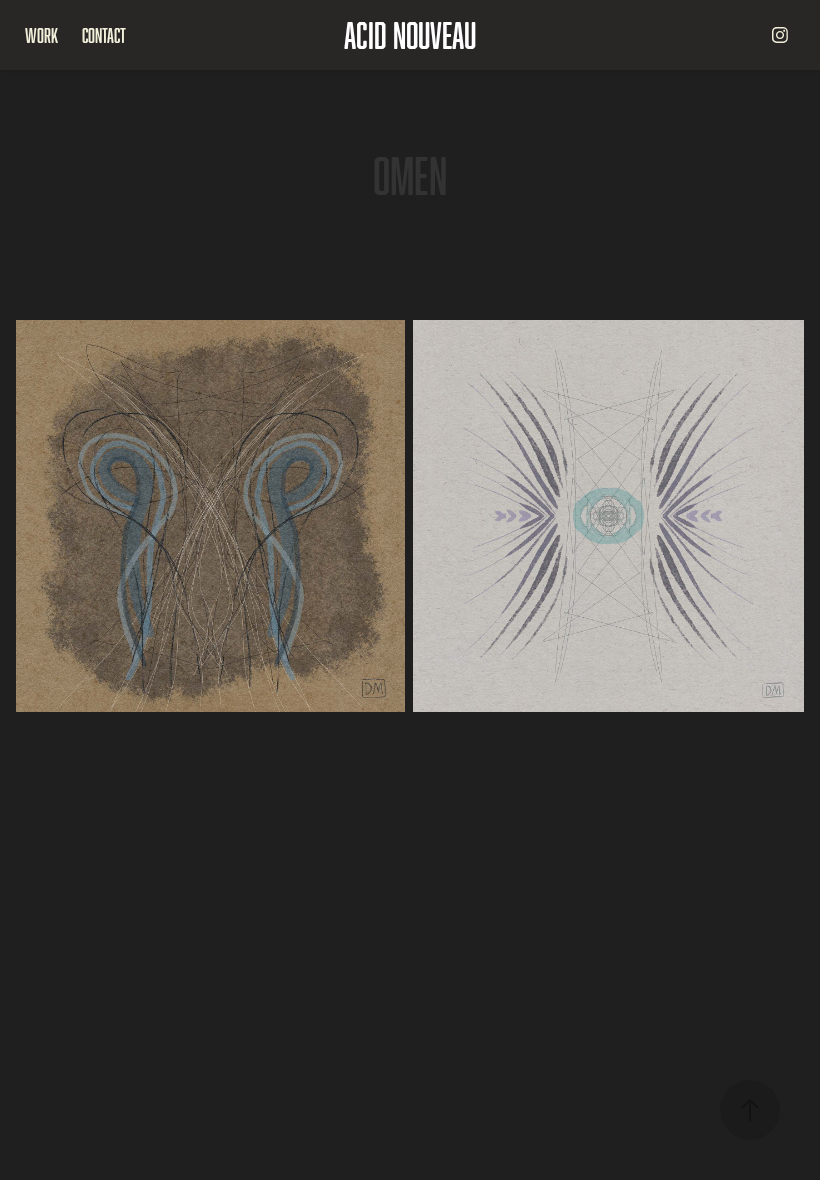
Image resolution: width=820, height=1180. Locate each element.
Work (41, 35)
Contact (104, 35)
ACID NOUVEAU (410, 34)
